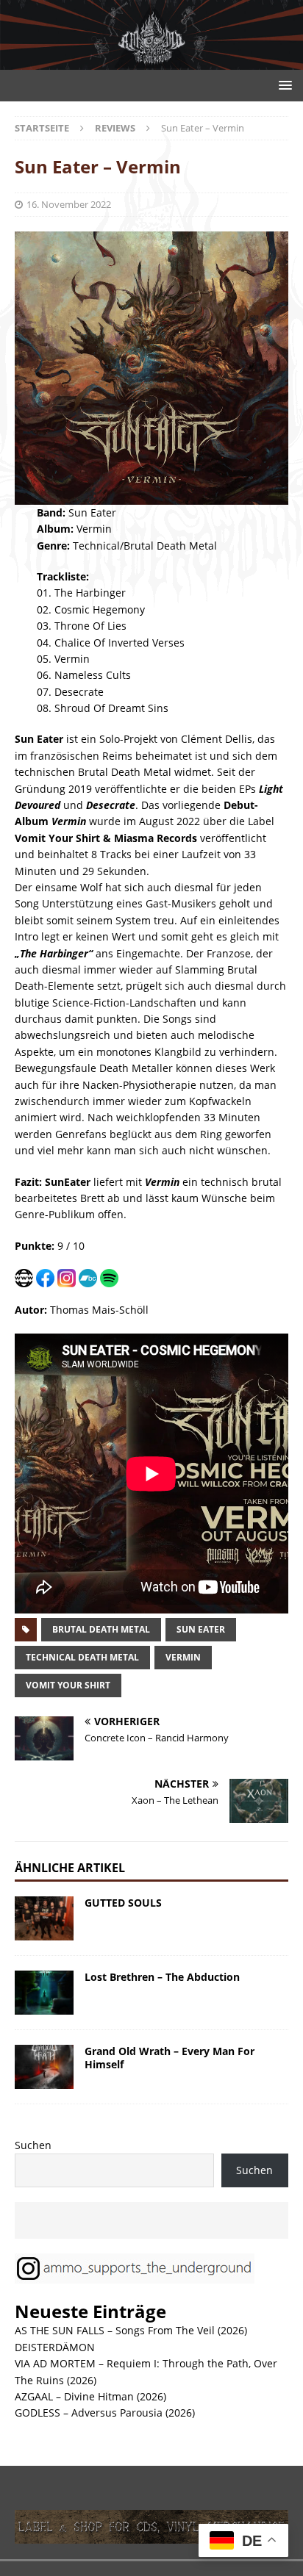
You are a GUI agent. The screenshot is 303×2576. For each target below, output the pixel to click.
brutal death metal (101, 1629)
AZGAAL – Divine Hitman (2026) (90, 2396)
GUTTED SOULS (123, 1903)
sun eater (201, 1629)
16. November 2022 (69, 204)
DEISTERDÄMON (55, 2347)
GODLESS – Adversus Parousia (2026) (105, 2413)
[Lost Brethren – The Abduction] (44, 1993)
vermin (183, 1657)
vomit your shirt (68, 1685)
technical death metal (82, 1657)
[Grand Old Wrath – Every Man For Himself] (44, 2067)
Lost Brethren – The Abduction (162, 1977)
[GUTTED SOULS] (44, 1918)
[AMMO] (151, 61)
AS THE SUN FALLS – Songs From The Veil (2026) (131, 2330)
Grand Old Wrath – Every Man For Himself (170, 2058)
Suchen (33, 2145)
